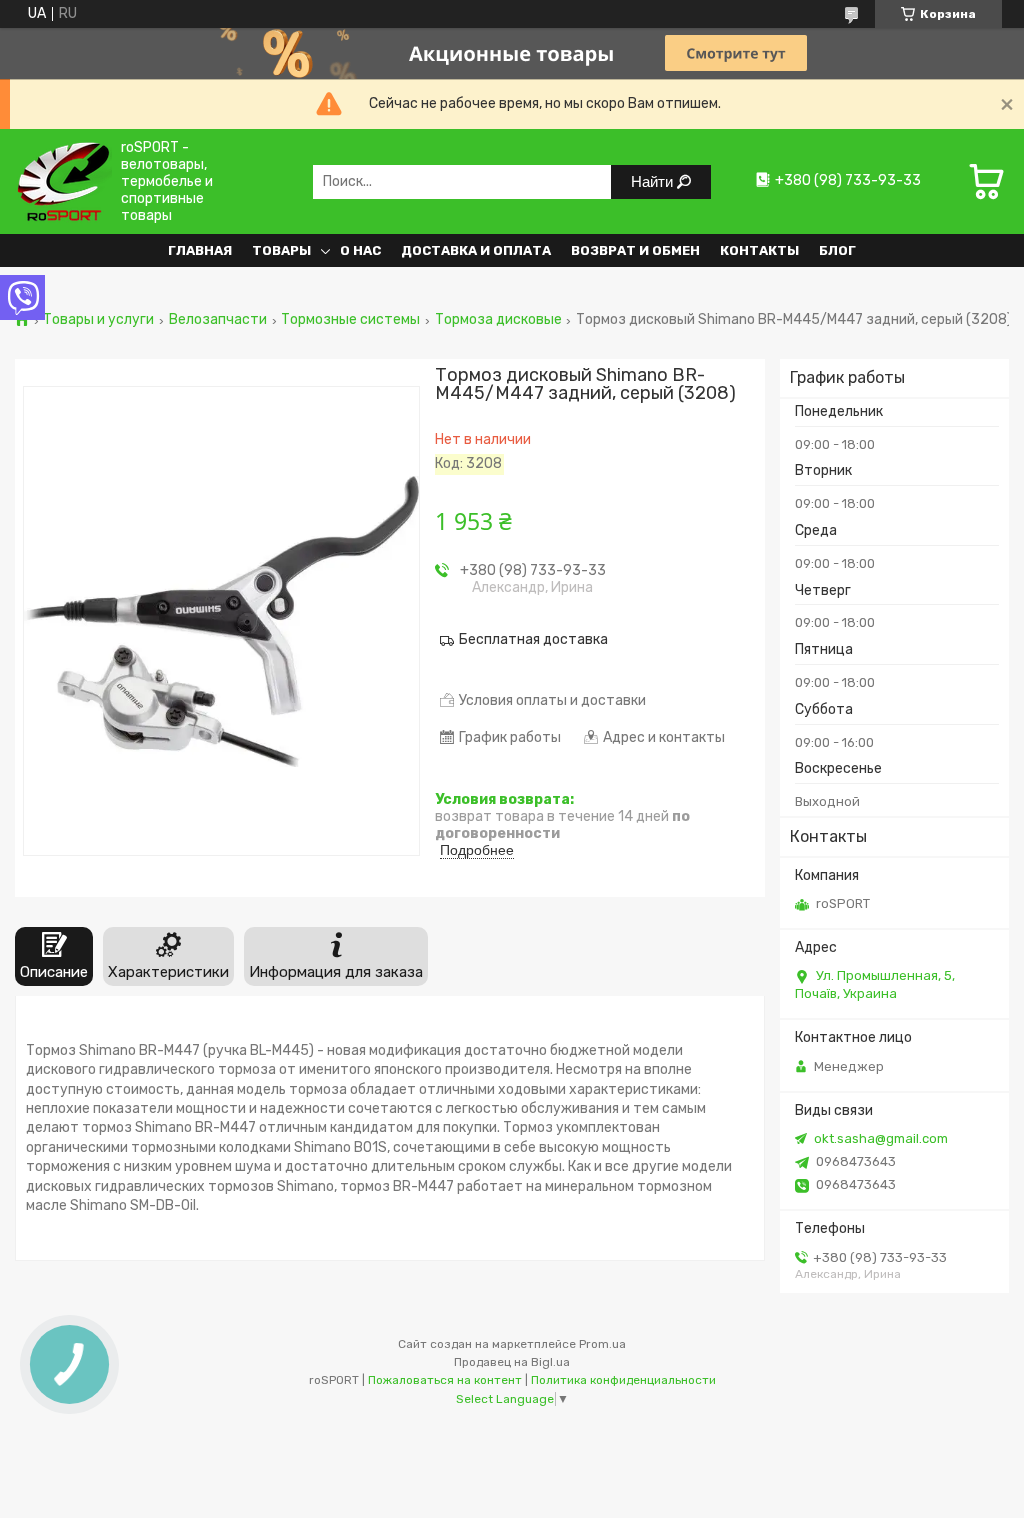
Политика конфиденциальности (623, 1380)
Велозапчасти (218, 320)
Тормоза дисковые (498, 320)
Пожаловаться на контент (445, 1380)
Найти (654, 181)
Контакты (759, 250)
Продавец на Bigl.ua (512, 1362)
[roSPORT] (63, 181)
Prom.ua (602, 1344)
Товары (281, 250)
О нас (360, 250)
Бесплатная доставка (533, 639)
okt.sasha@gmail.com (881, 1138)
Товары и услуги (98, 320)
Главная (200, 250)
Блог (837, 250)
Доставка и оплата (476, 250)
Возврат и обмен (635, 250)
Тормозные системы (350, 320)
